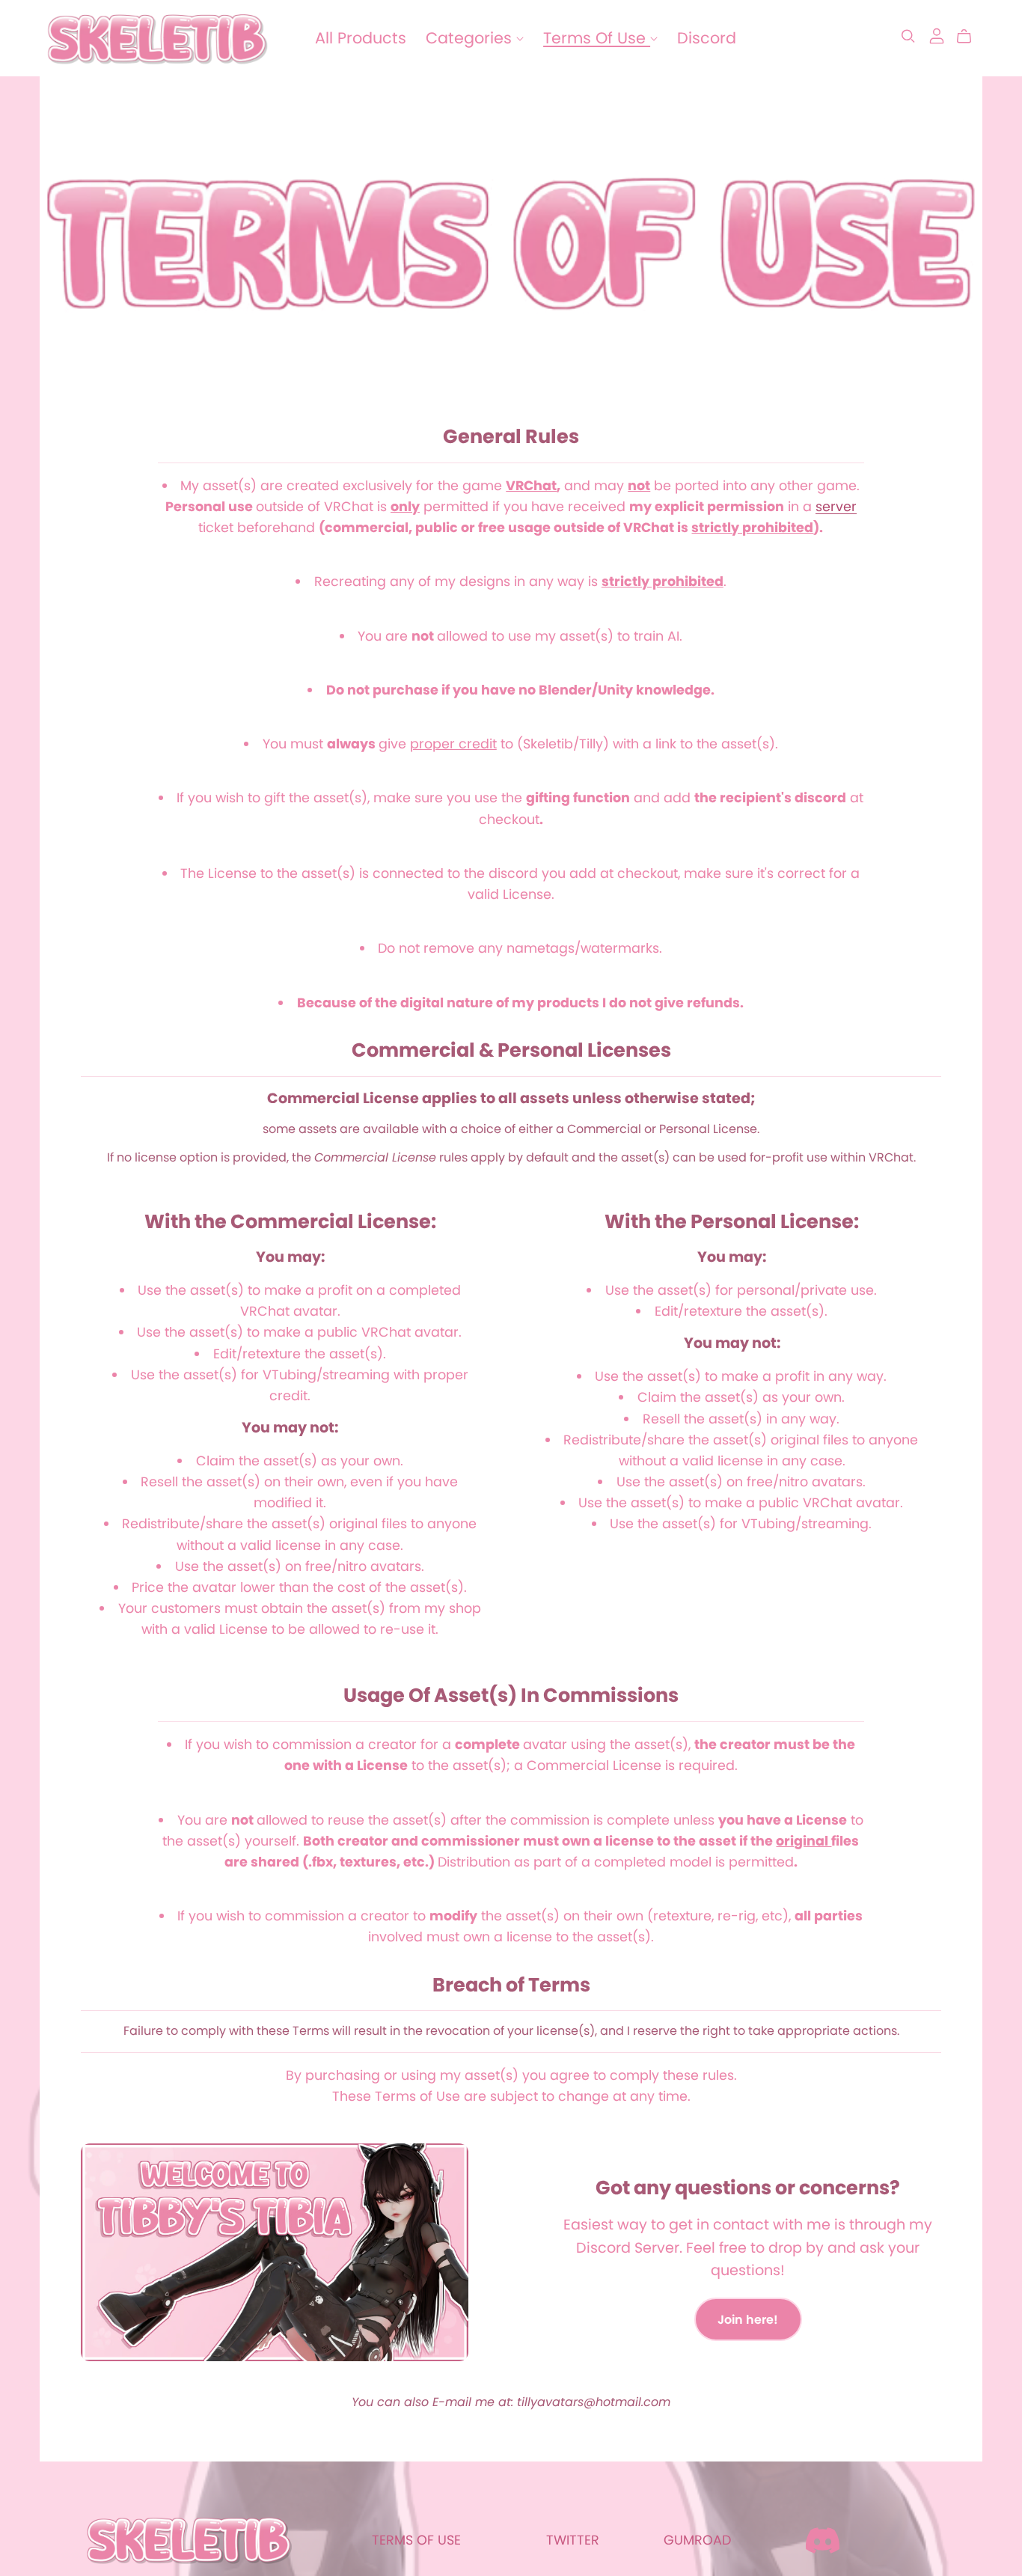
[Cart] (970, 37)
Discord (707, 38)
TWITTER (573, 2540)
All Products (361, 38)
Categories (471, 38)
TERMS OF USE (416, 2540)
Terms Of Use (597, 38)
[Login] (937, 35)
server (836, 507)
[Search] (908, 36)
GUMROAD (697, 2540)
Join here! (748, 2320)
